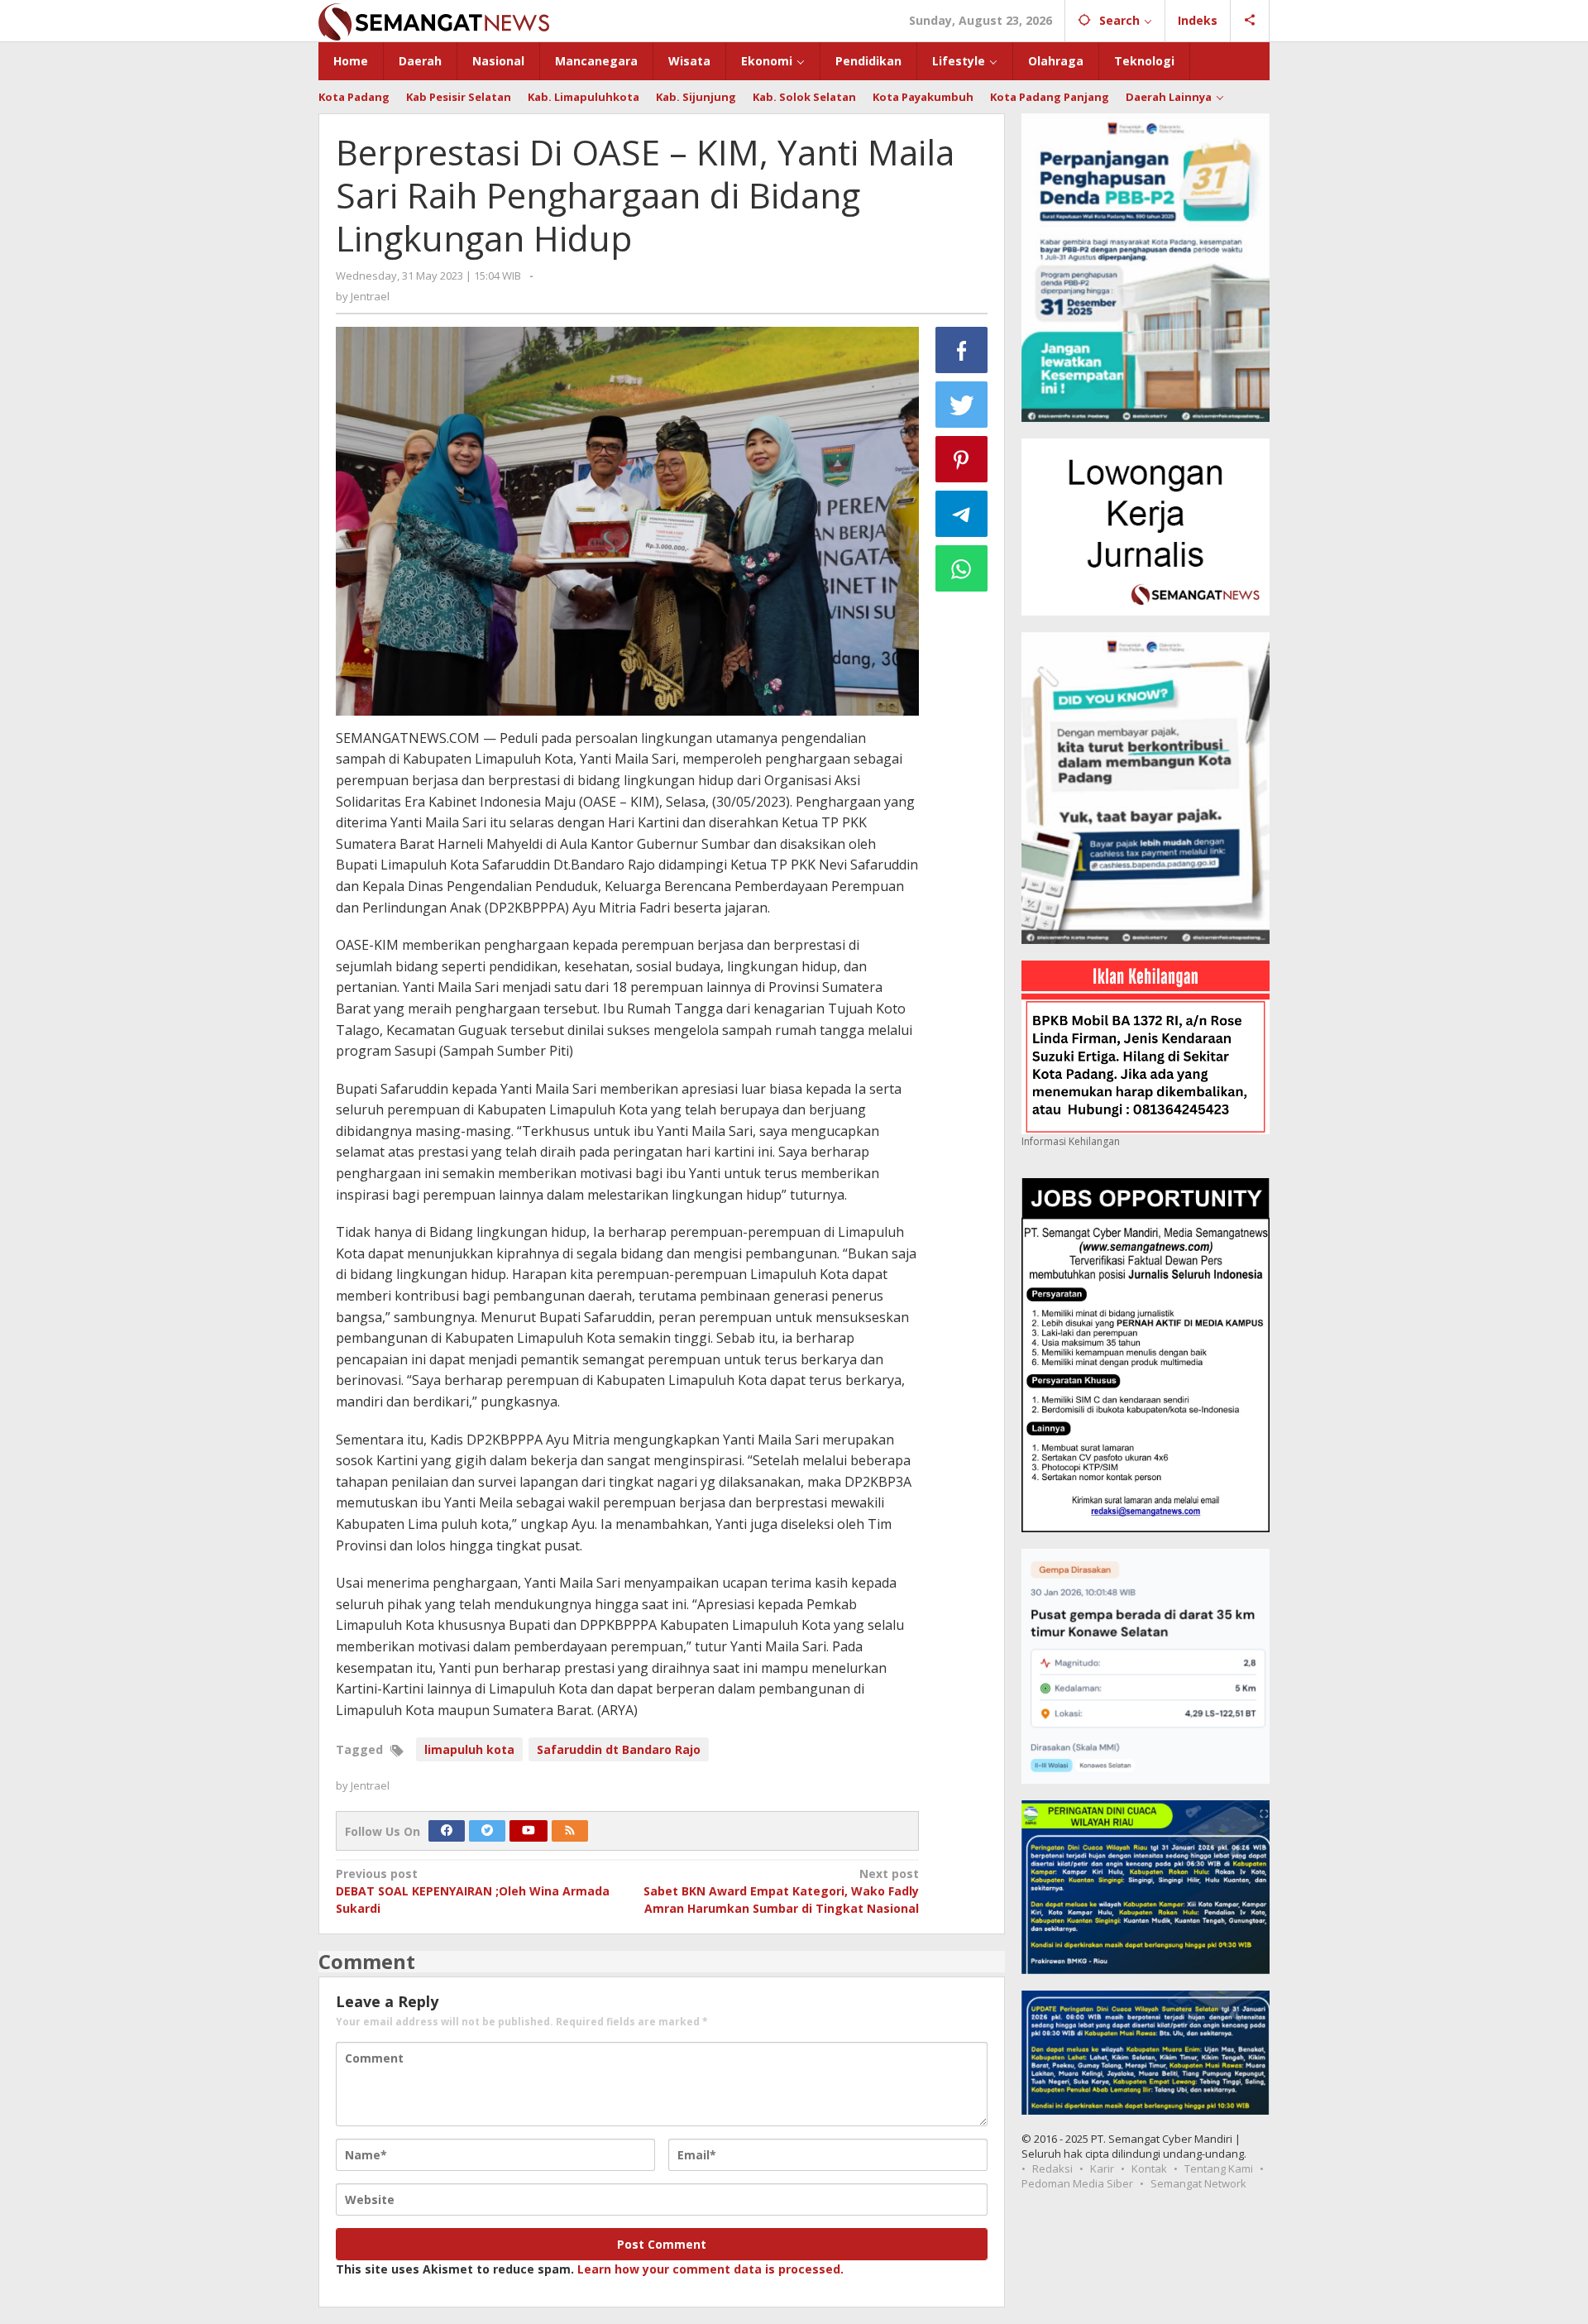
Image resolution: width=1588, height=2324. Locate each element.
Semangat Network (1198, 2183)
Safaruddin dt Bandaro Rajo (619, 1749)
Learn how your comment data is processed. (710, 2269)
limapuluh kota (469, 1749)
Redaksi (1052, 2168)
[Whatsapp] (962, 568)
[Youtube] (529, 1831)
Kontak (1149, 2168)
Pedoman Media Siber (1077, 2183)
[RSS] (570, 1831)
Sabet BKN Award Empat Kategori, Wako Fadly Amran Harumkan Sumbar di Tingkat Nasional (781, 1891)
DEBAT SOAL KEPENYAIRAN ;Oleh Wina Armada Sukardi (473, 1891)
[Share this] (962, 350)
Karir (1102, 2168)
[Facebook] (447, 1831)
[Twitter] (487, 1831)
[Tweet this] (962, 405)
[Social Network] (1250, 21)
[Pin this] (962, 459)
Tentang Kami (1219, 2168)
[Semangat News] (434, 20)
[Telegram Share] (962, 514)
